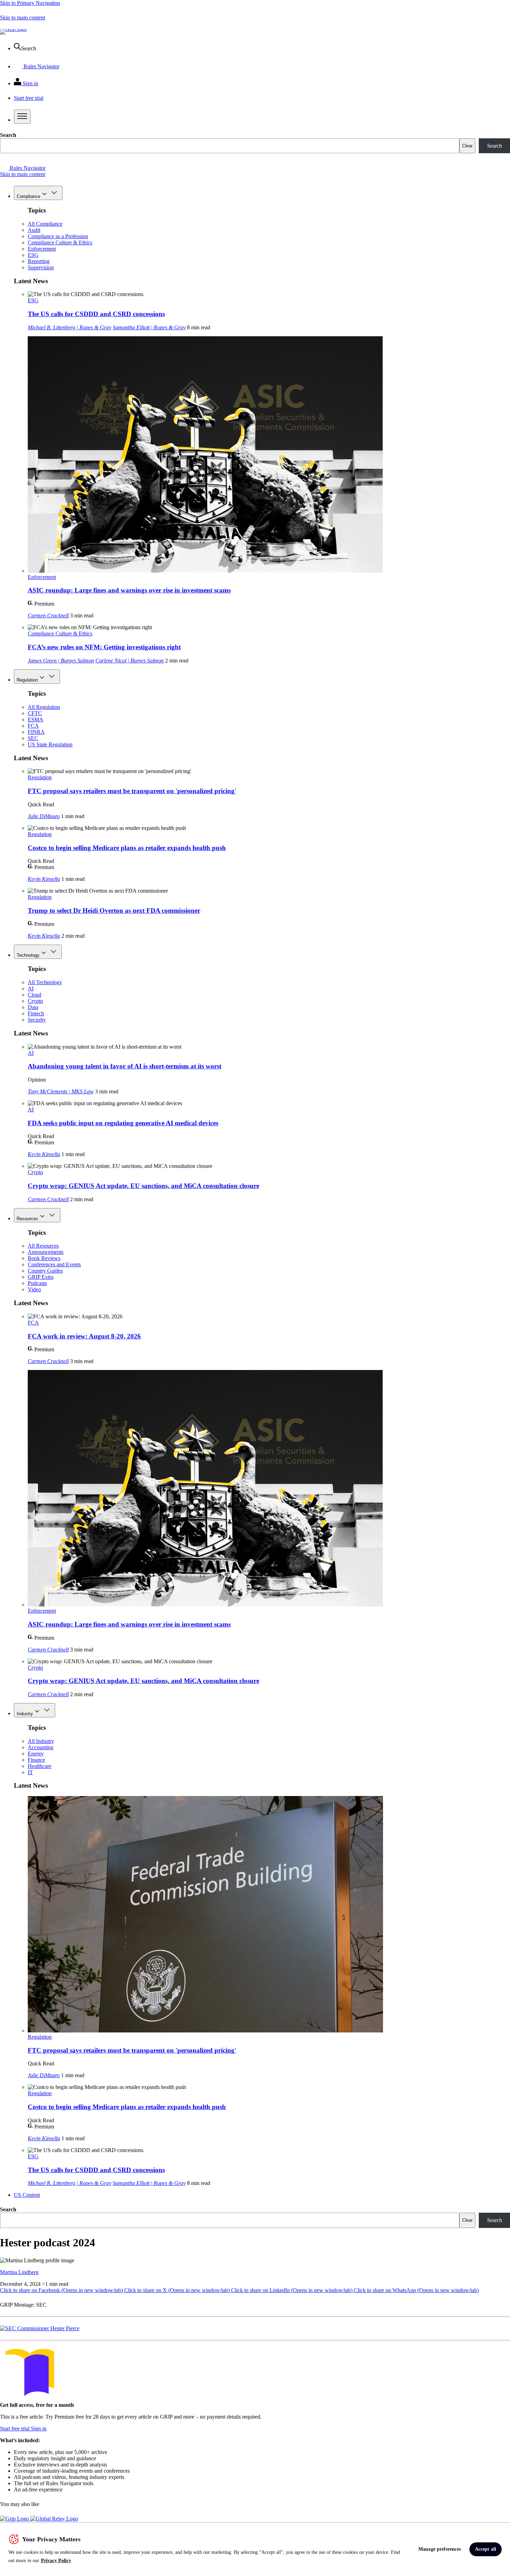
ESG (33, 255)
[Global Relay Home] (54, 2519)
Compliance (28, 196)
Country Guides (45, 1271)
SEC (33, 738)
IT (30, 1772)
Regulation (27, 680)
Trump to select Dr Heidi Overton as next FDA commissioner (114, 910)
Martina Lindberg (19, 2272)
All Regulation (44, 707)
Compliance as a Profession (58, 236)
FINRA (36, 732)
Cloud (35, 995)
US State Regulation (50, 744)
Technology (28, 955)
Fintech (36, 1013)
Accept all (486, 2549)
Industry (25, 1714)
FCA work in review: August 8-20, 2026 (84, 1336)
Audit (34, 230)
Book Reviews (44, 1258)
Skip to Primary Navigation (30, 3)
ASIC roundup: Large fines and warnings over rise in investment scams (129, 590)
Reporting (39, 261)
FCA (33, 726)
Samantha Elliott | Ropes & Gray (149, 327)
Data (33, 1007)
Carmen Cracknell (48, 615)
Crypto (35, 1001)
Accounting (41, 1747)
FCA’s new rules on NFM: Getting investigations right (104, 647)
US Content (27, 2195)
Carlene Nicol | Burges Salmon (130, 661)
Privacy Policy (56, 2561)
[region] (255, 2549)
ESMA (36, 719)
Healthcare (40, 1766)
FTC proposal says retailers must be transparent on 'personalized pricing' (132, 791)
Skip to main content (23, 18)
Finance (36, 1760)
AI (31, 988)
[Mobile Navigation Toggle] (22, 117)
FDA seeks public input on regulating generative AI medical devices (123, 1123)
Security (37, 1020)
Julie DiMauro (44, 816)
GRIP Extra (41, 1277)
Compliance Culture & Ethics (60, 242)
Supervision (41, 267)
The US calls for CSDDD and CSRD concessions (96, 314)
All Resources (43, 1246)
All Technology (45, 982)
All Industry (41, 1741)
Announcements (46, 1252)
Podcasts (37, 1283)
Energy (36, 1754)
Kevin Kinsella (44, 879)
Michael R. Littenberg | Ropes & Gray (70, 327)
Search (8, 135)
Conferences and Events (54, 1264)
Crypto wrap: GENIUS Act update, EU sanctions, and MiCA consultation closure (143, 1186)
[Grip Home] (15, 2519)
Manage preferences (440, 2549)
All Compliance (45, 224)
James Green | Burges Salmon (61, 661)
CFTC (35, 713)
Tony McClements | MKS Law (61, 1091)
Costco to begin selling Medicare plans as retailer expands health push (127, 848)
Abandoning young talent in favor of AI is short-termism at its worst (125, 1066)
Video (34, 1289)
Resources (27, 1219)
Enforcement (42, 249)
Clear (467, 146)
